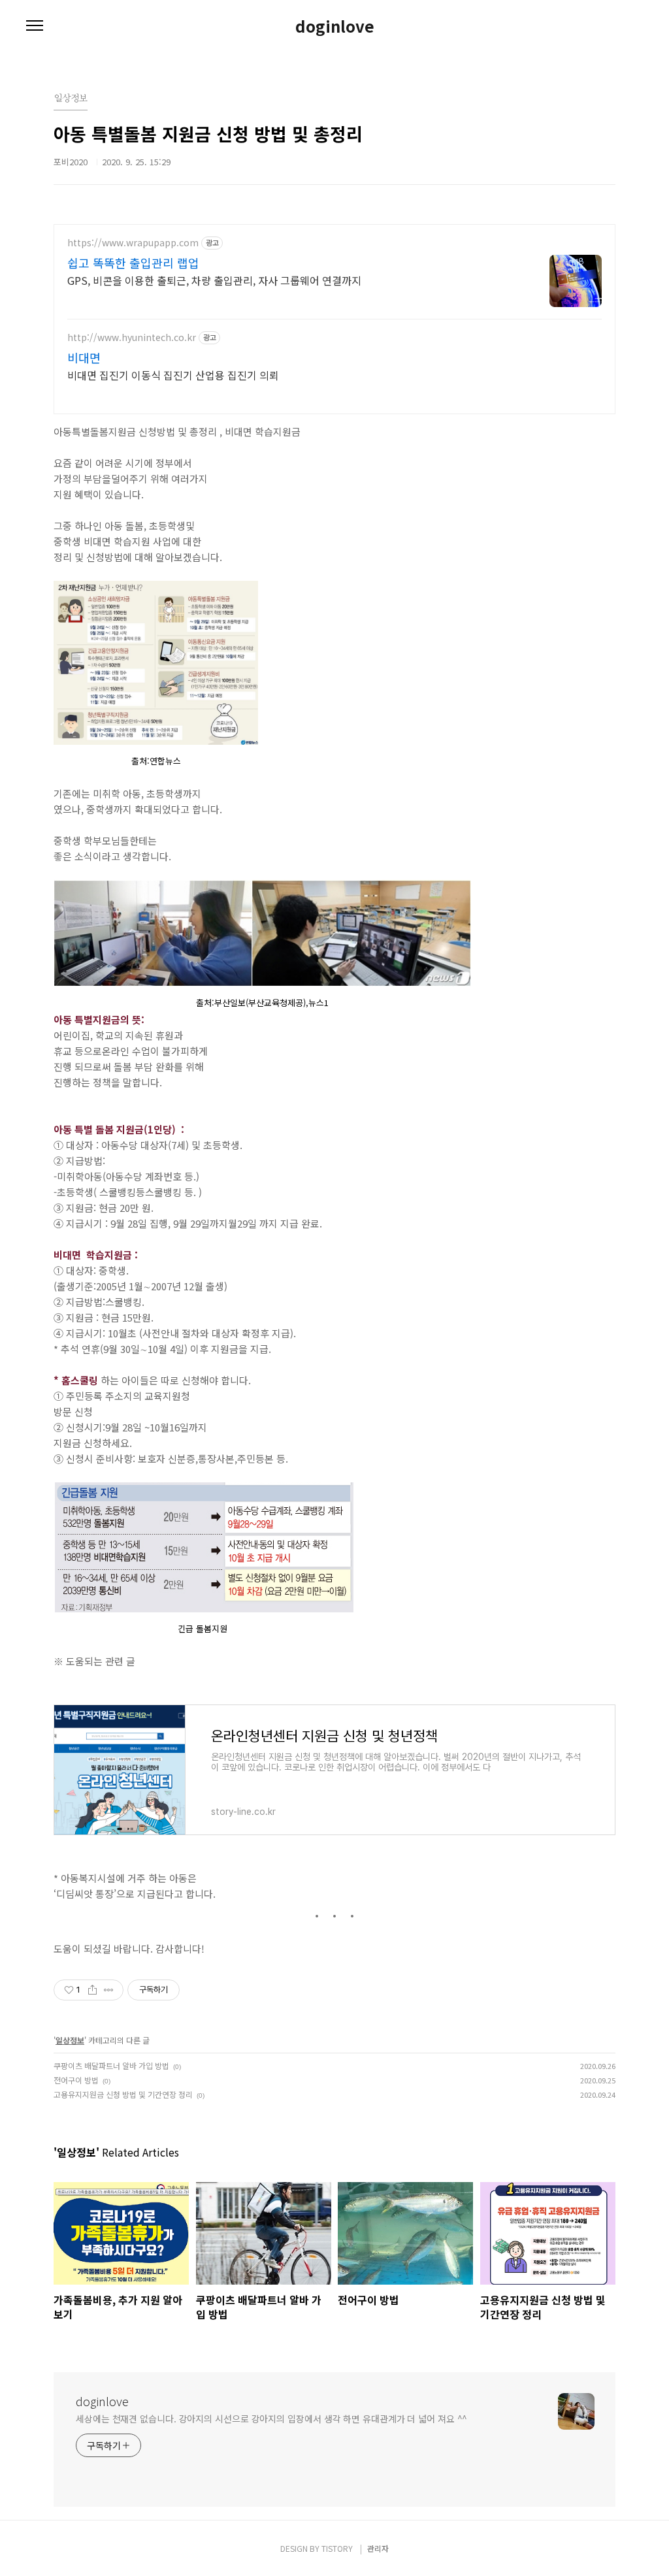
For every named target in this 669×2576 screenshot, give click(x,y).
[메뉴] (35, 26)
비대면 (84, 357)
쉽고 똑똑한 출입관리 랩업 (133, 263)
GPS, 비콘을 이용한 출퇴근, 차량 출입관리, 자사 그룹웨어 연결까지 (214, 280)
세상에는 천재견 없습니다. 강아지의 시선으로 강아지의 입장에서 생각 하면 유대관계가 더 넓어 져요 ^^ (271, 2419)
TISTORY (337, 2548)
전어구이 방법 (76, 2080)
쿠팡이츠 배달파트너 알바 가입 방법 (111, 2065)
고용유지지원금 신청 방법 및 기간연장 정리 (123, 2094)
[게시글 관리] (109, 1990)
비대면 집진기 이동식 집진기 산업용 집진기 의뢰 (173, 375)
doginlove (335, 26)
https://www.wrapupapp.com (133, 243)
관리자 (378, 2548)
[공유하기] (92, 1990)
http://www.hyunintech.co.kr (132, 337)
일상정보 (70, 2040)
